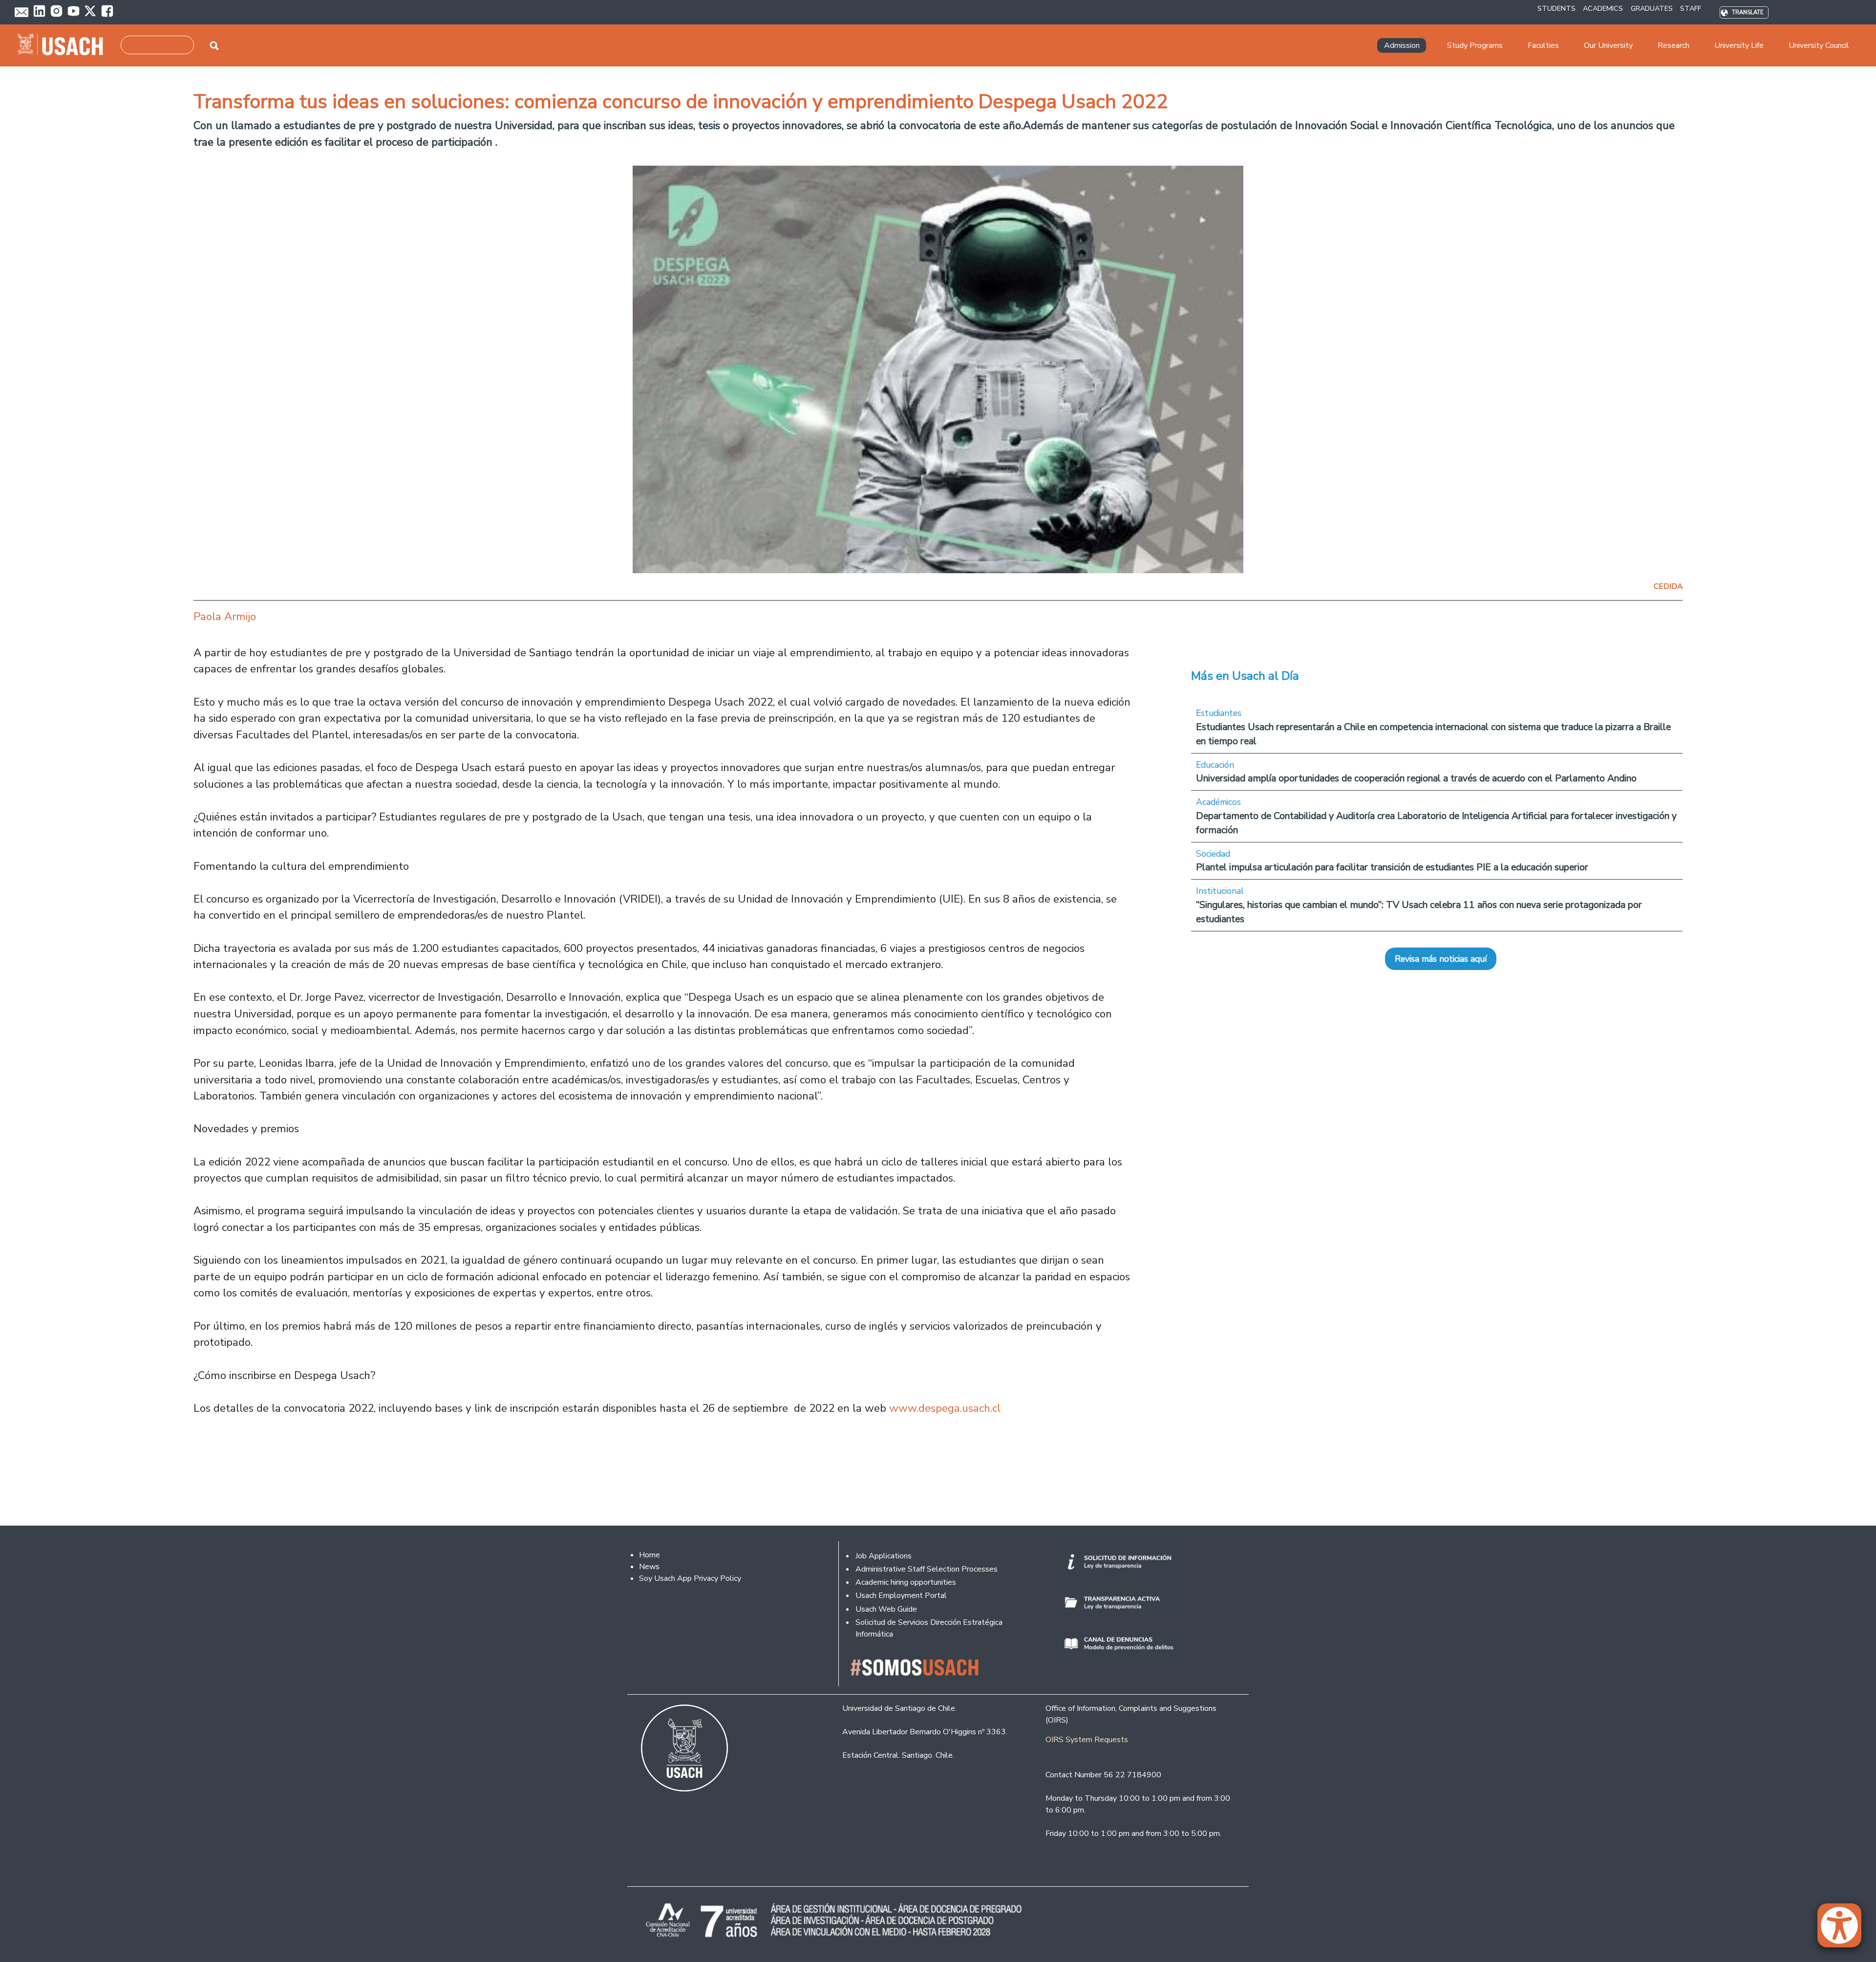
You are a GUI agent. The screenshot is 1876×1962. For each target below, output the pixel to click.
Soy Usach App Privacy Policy (690, 1578)
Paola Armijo (225, 616)
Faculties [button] (1543, 45)
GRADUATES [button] (1652, 8)
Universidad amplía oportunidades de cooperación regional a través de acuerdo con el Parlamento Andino (1416, 778)
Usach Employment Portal (901, 1595)
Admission (1402, 45)
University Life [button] (1739, 45)
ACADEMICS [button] (1603, 8)
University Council (1819, 45)
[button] (1844, 1930)
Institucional (1220, 891)
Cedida (1668, 586)
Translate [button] (1748, 12)
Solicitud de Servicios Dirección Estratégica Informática (929, 1628)
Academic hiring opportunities (906, 1582)
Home (650, 1555)
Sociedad (1213, 854)
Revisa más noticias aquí (1441, 959)
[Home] (64, 45)
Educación (1215, 765)
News (649, 1567)
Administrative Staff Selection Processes (927, 1569)
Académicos (1218, 802)
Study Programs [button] (1475, 45)
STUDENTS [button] (1556, 8)
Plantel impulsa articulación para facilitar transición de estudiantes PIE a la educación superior (1392, 867)
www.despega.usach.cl (945, 1408)
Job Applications (884, 1556)
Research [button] (1673, 45)
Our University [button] (1608, 45)
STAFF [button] (1691, 8)
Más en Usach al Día (1245, 676)
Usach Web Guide (886, 1609)
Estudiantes (1219, 713)
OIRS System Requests (1087, 1740)
